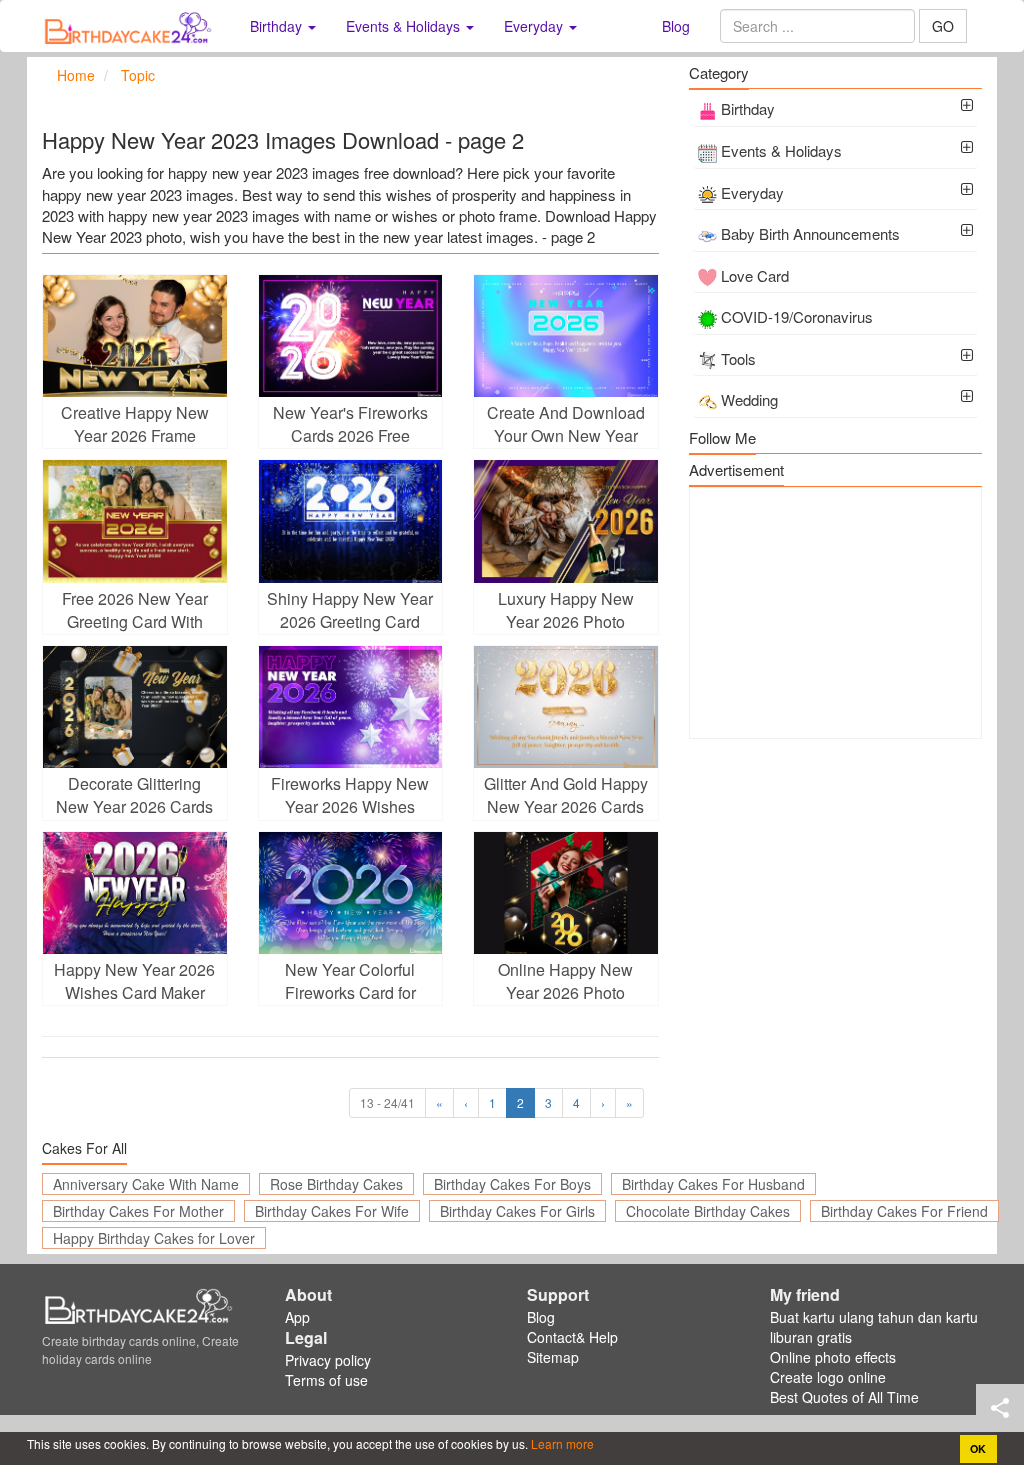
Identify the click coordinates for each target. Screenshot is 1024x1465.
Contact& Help (572, 1337)
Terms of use (326, 1380)
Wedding (749, 399)
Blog (676, 26)
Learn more (561, 1443)
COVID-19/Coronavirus (797, 316)
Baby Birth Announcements (810, 233)
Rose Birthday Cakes (336, 1184)
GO (943, 26)
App (297, 1317)
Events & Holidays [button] (405, 26)
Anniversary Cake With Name (146, 1184)
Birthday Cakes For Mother (138, 1211)
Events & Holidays (781, 150)
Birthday (748, 108)
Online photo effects (833, 1357)
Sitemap (553, 1357)
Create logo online (828, 1377)
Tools (738, 358)
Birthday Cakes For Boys (512, 1184)
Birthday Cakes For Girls (517, 1211)
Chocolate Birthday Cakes (708, 1211)
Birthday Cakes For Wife (332, 1211)
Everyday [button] (535, 26)
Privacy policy (328, 1360)
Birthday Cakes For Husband (713, 1184)
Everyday (752, 192)
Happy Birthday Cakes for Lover (154, 1238)
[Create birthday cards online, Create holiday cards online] (131, 26)
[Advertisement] (835, 613)
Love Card (755, 275)
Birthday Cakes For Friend (904, 1211)
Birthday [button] (278, 26)
